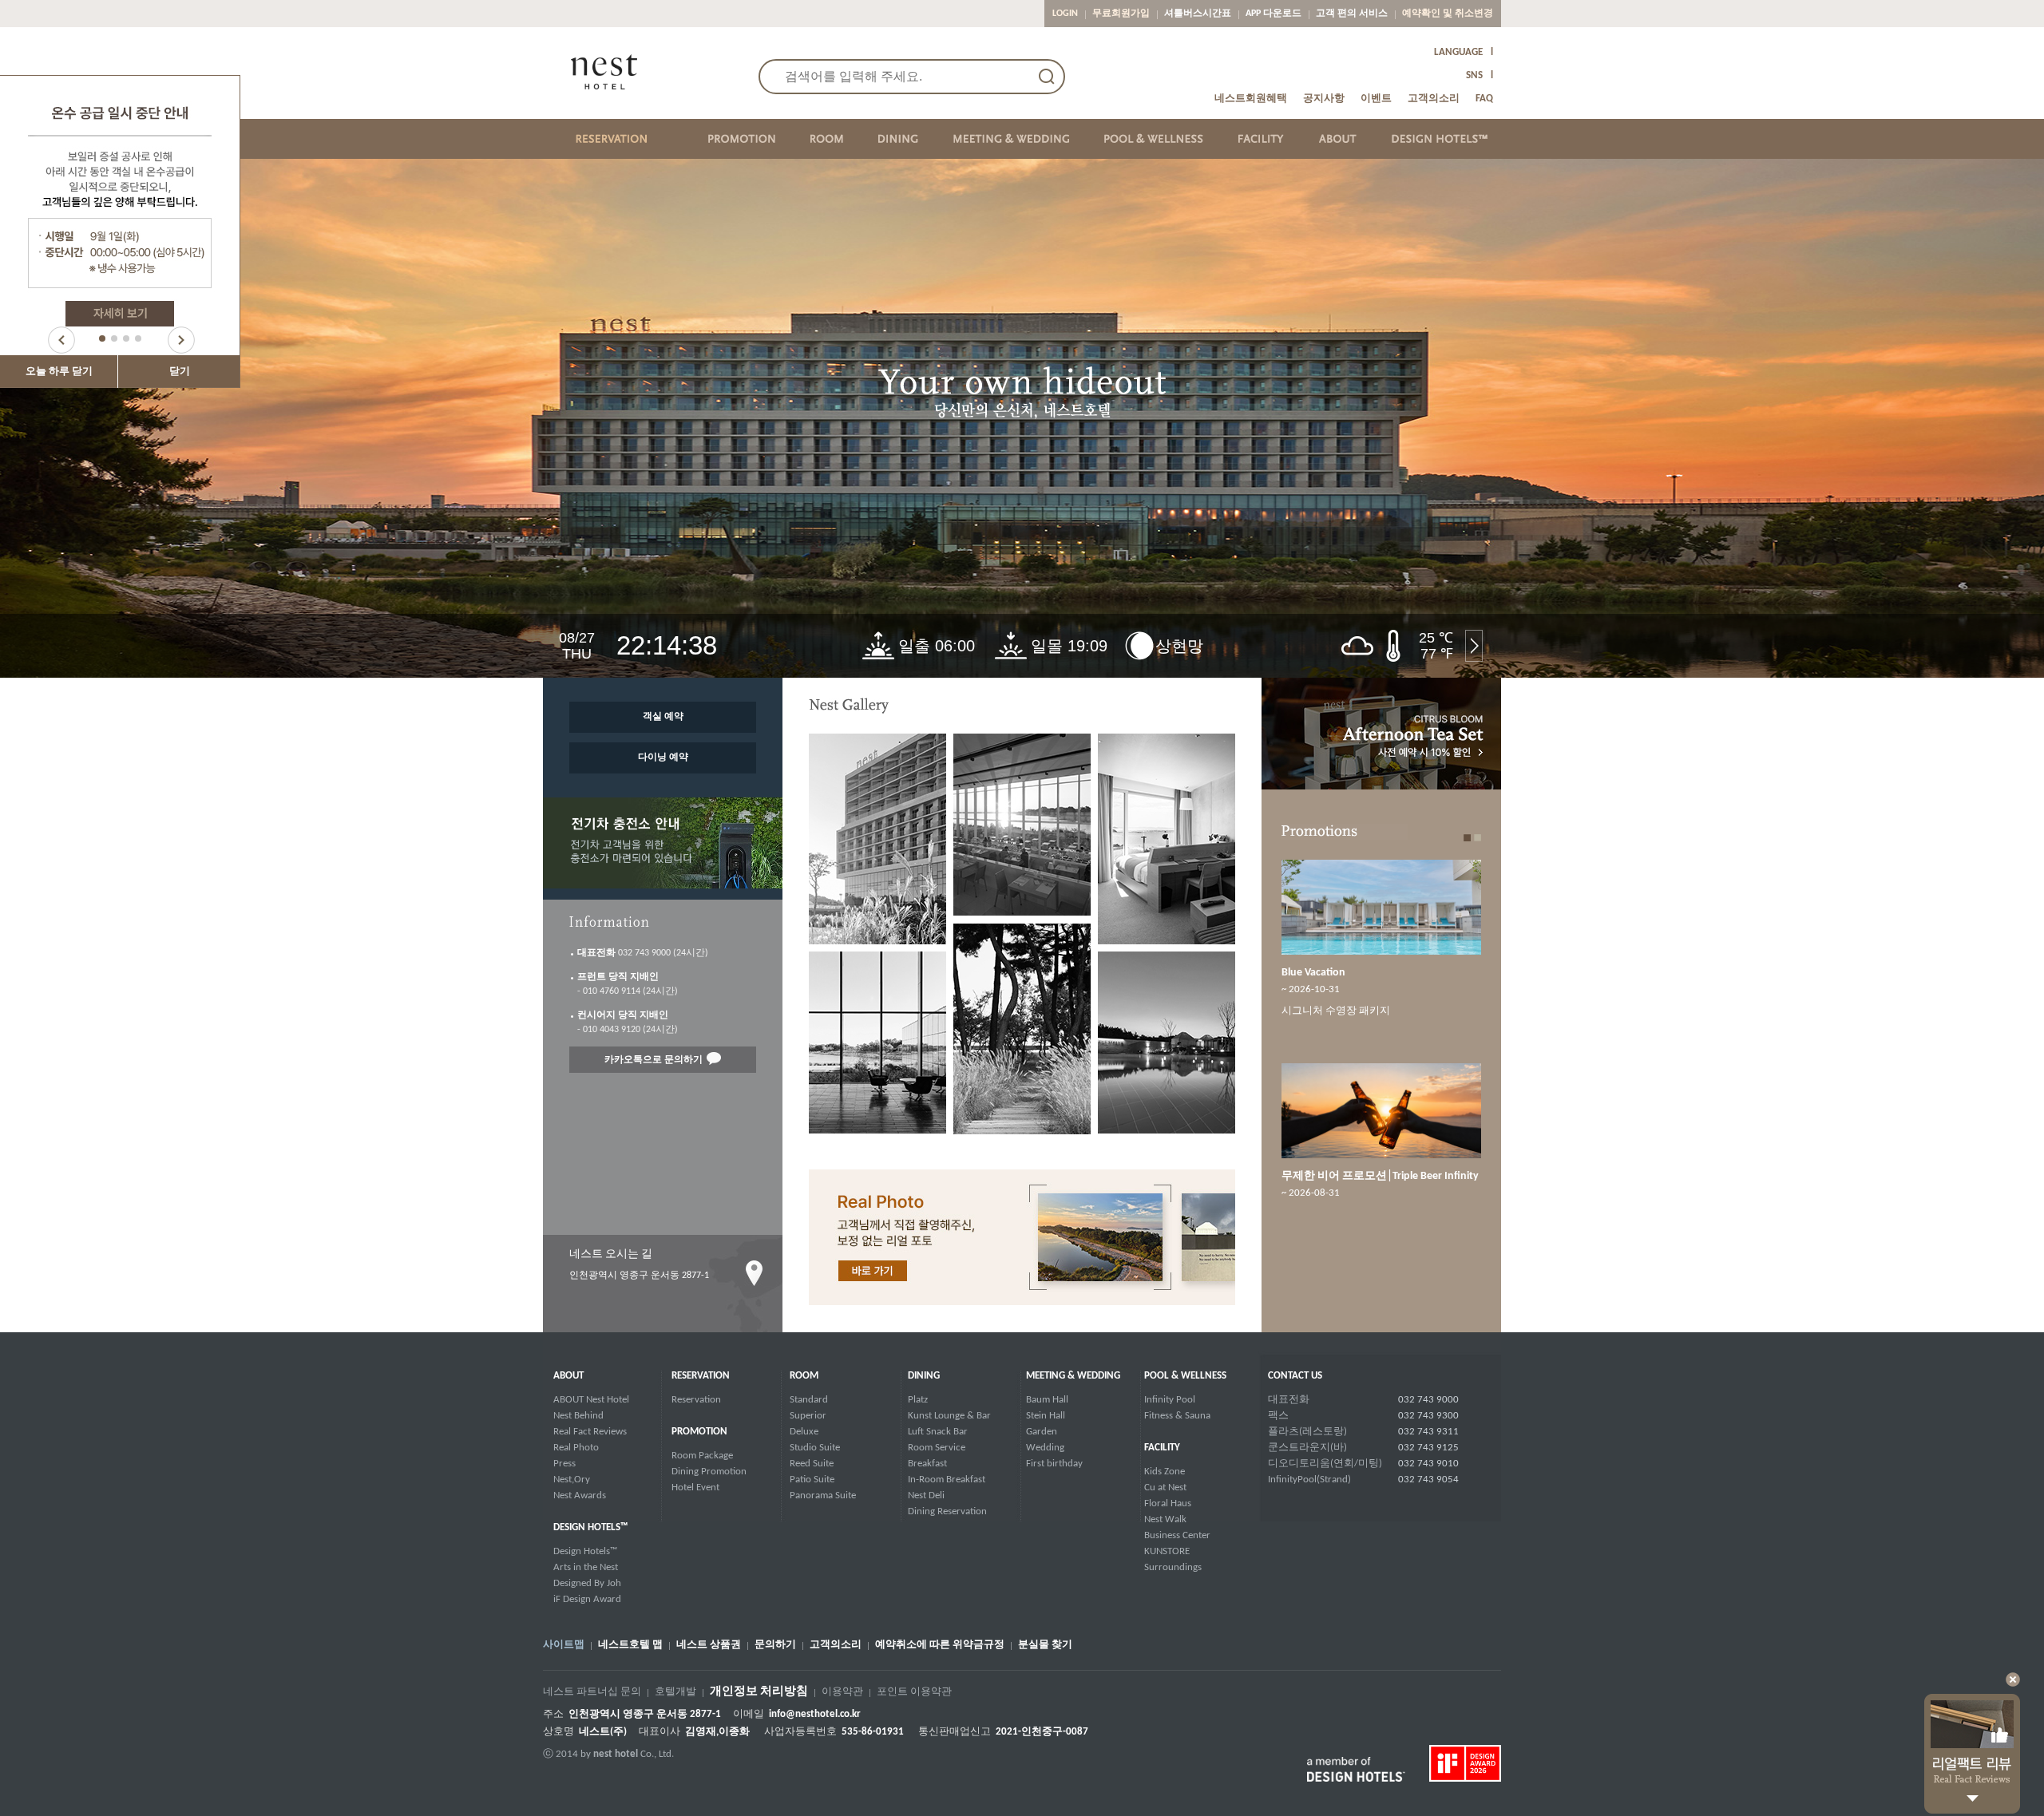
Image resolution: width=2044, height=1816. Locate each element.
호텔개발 (675, 1692)
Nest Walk (1165, 1519)
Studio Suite (815, 1448)
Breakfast (927, 1464)
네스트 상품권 (709, 1645)
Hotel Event (695, 1488)
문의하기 (775, 1645)
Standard (809, 1400)
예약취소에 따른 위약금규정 (940, 1645)
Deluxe (804, 1432)
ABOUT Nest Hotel (591, 1400)
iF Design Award (587, 1599)
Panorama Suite (823, 1496)
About (568, 1376)
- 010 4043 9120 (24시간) (628, 1023)
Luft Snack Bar (938, 1432)
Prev (61, 340)
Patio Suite (812, 1480)
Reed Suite (812, 1464)
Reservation (701, 1376)
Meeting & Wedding (1073, 1376)
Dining (924, 1376)
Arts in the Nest (586, 1567)
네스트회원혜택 (1251, 99)
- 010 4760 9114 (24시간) (628, 984)
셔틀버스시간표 (1198, 14)
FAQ (1484, 99)
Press (564, 1464)
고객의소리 (1434, 99)
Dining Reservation (947, 1511)
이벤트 (1376, 99)
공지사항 (1324, 99)
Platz (918, 1400)
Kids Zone (1165, 1472)
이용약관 (842, 1692)
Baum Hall (1047, 1400)
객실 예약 (663, 717)
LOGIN (1065, 14)
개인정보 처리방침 (759, 1692)
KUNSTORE (1167, 1551)
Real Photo (576, 1448)
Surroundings (1173, 1567)
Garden (1042, 1432)
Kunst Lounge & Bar (949, 1416)
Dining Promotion (709, 1472)
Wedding (1045, 1448)
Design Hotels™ (585, 1551)
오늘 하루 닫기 (59, 372)
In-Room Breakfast (947, 1480)
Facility (1162, 1448)
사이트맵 (564, 1645)
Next (181, 340)
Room (804, 1376)
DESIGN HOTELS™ (590, 1527)
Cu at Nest (1165, 1488)
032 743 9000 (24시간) (643, 953)
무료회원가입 (1121, 14)
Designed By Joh (587, 1583)
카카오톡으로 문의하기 (654, 1060)
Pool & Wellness (1185, 1376)
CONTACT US (1295, 1376)
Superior (808, 1416)
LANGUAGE (1458, 52)
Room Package (702, 1456)
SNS (1474, 75)
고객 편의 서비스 (1352, 14)
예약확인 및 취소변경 (1448, 14)
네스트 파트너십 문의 (592, 1692)
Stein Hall (1046, 1416)
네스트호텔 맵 (630, 1645)
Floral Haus (1168, 1503)
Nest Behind (578, 1416)
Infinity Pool (1170, 1400)
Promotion (699, 1432)
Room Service (937, 1448)
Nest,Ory (572, 1480)
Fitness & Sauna (1177, 1416)
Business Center (1177, 1535)
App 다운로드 (1274, 14)
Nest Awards (580, 1496)
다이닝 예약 (663, 758)
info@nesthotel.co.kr (815, 1714)
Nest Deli (926, 1496)
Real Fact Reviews (590, 1432)
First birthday (1054, 1464)
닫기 (180, 372)
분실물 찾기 (1045, 1645)
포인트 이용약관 (914, 1692)
